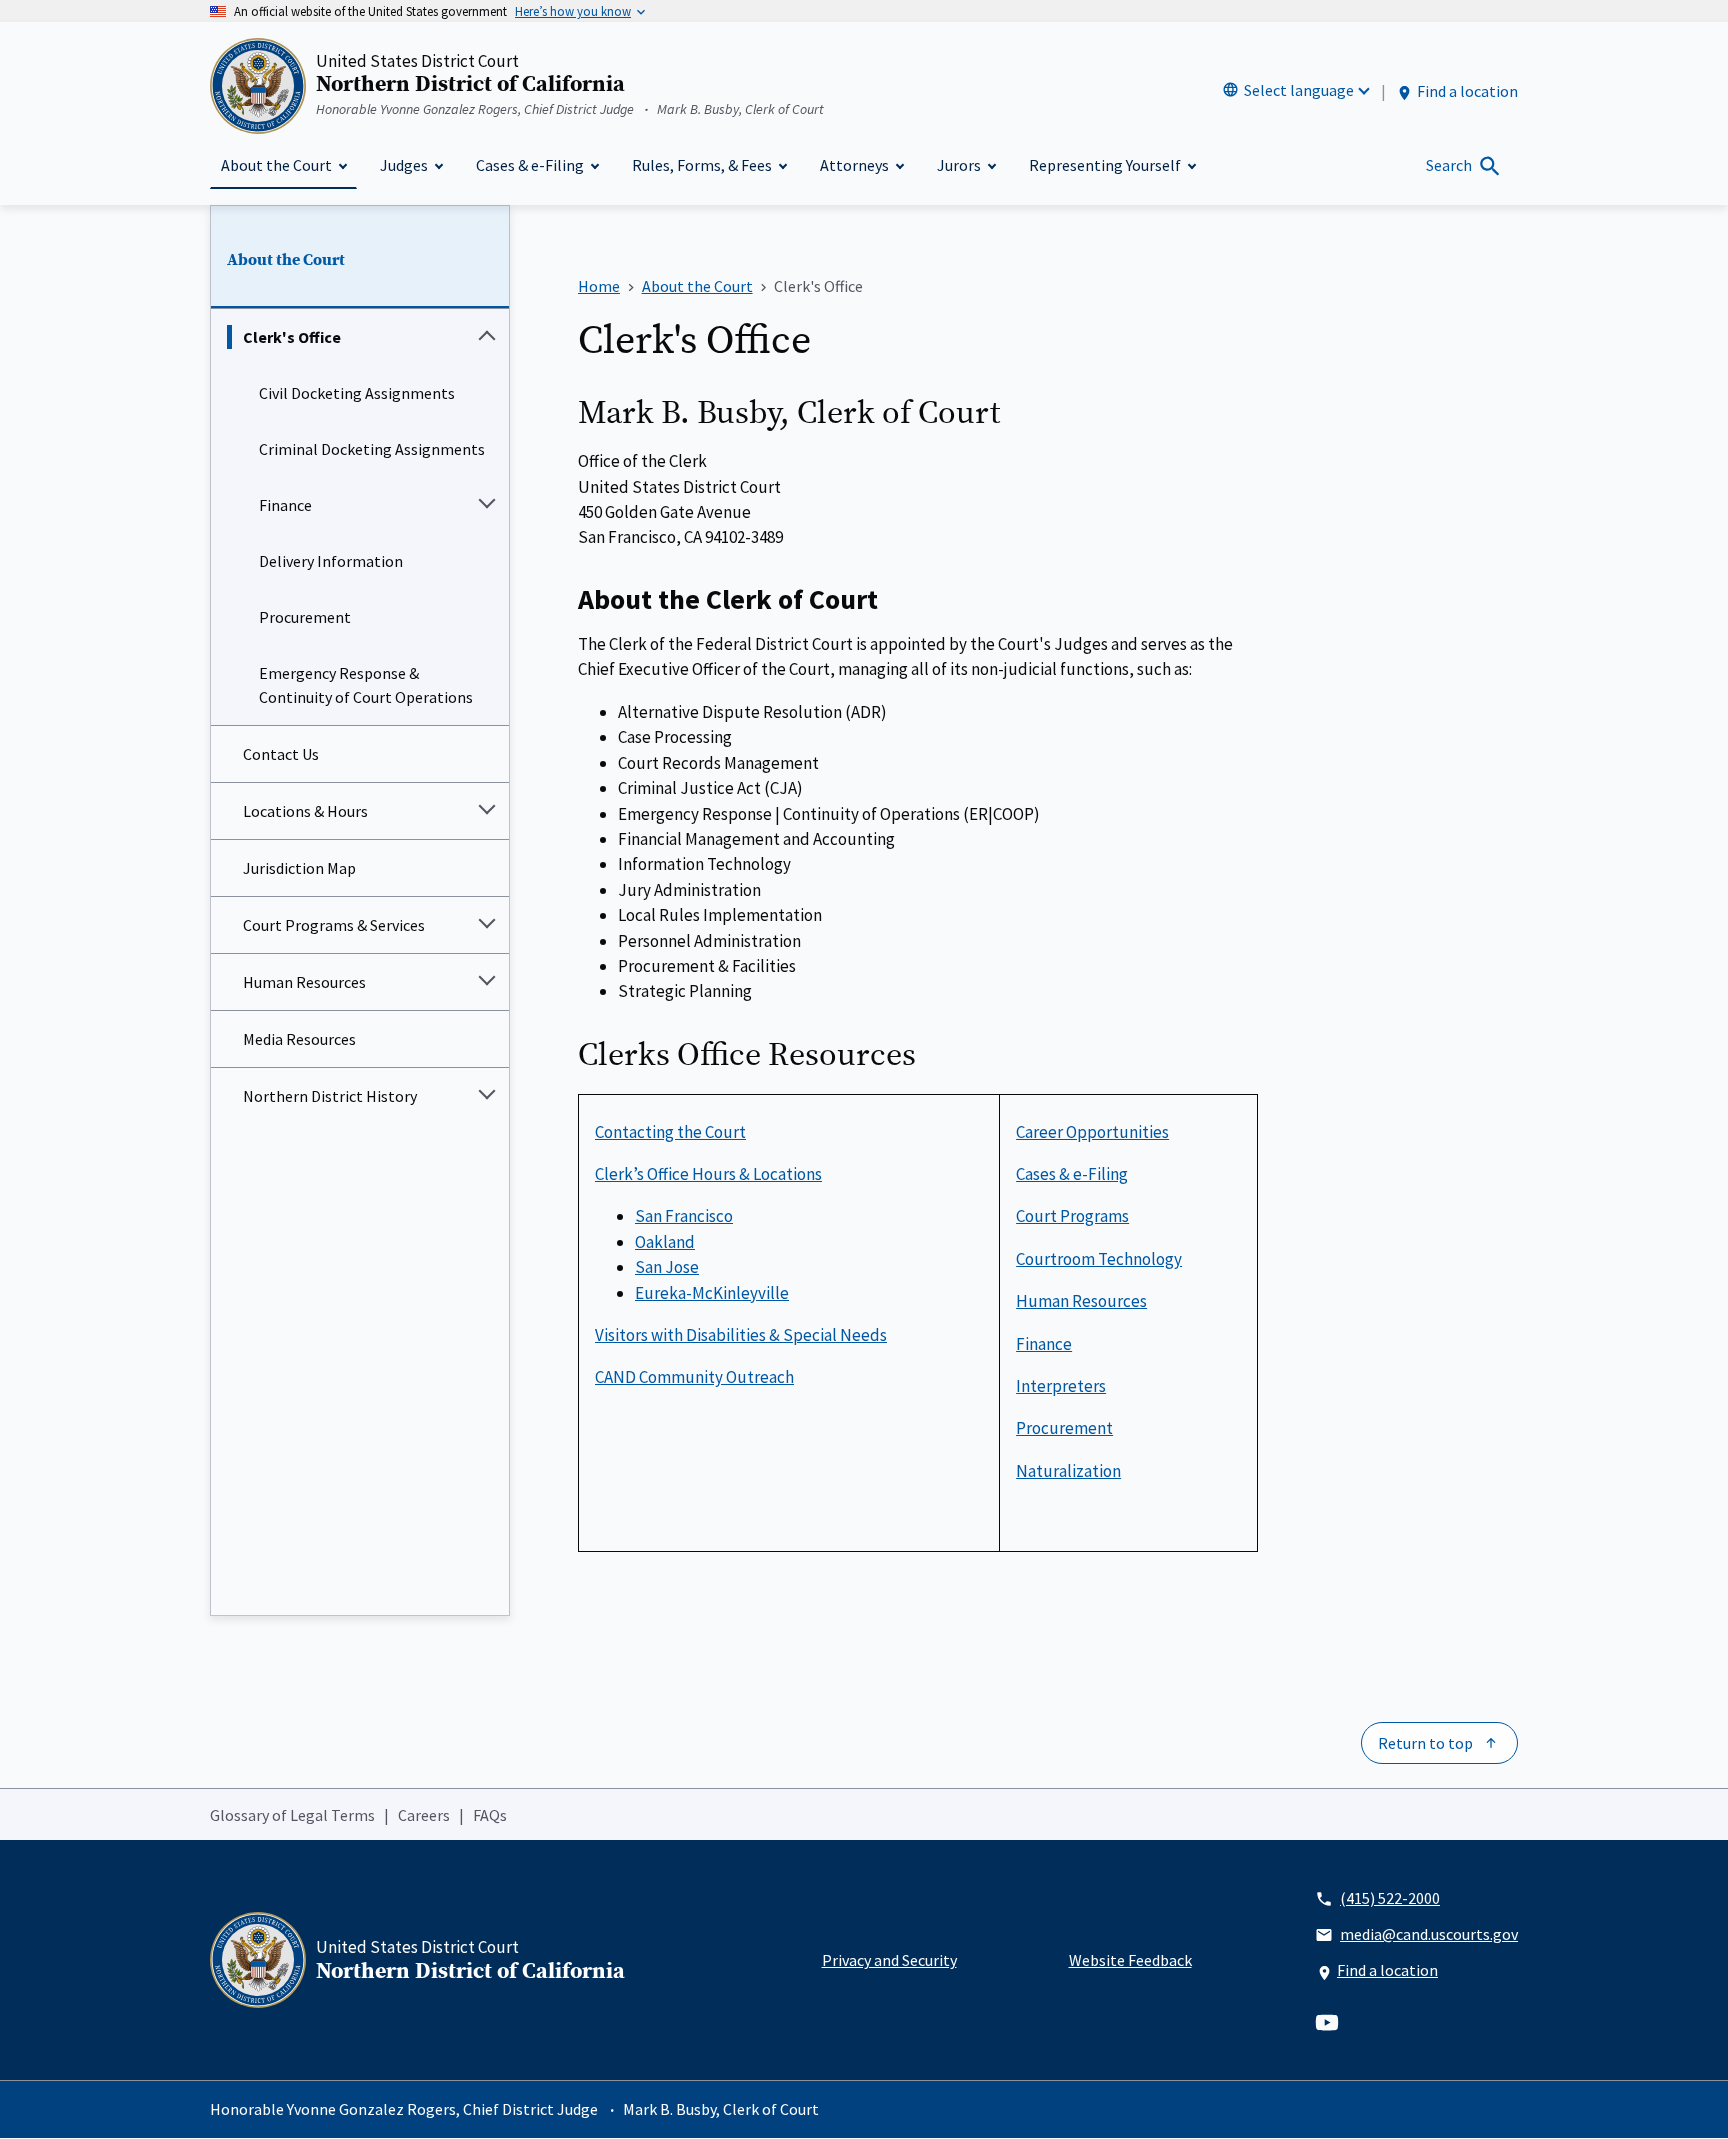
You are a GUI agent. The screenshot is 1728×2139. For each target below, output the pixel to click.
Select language (1299, 90)
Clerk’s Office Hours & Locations (708, 1174)
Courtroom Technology (1099, 1259)
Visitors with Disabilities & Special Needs (741, 1335)
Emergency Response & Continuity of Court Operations (366, 685)
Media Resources (299, 1039)
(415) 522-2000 (1390, 1898)
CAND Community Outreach (694, 1377)
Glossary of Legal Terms (292, 1815)
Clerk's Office (292, 337)
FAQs (490, 1815)
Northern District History (330, 1096)
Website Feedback (1130, 1960)
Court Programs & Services (334, 925)
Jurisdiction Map (299, 868)
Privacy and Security (889, 1960)
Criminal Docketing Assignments (372, 449)
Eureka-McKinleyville (712, 1293)
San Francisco (684, 1216)
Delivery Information (331, 561)
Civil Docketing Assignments (357, 393)
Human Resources (304, 982)
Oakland (665, 1242)
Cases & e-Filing (1072, 1174)
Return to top (1425, 1743)
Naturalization (1068, 1471)
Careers (424, 1815)
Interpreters (1061, 1386)
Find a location (1467, 91)
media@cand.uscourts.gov (1429, 1934)
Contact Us (281, 754)
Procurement (305, 617)
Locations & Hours (305, 811)
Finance (285, 505)
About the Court (286, 260)
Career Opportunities (1092, 1132)
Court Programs (1072, 1216)
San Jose (667, 1267)
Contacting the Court (670, 1132)
